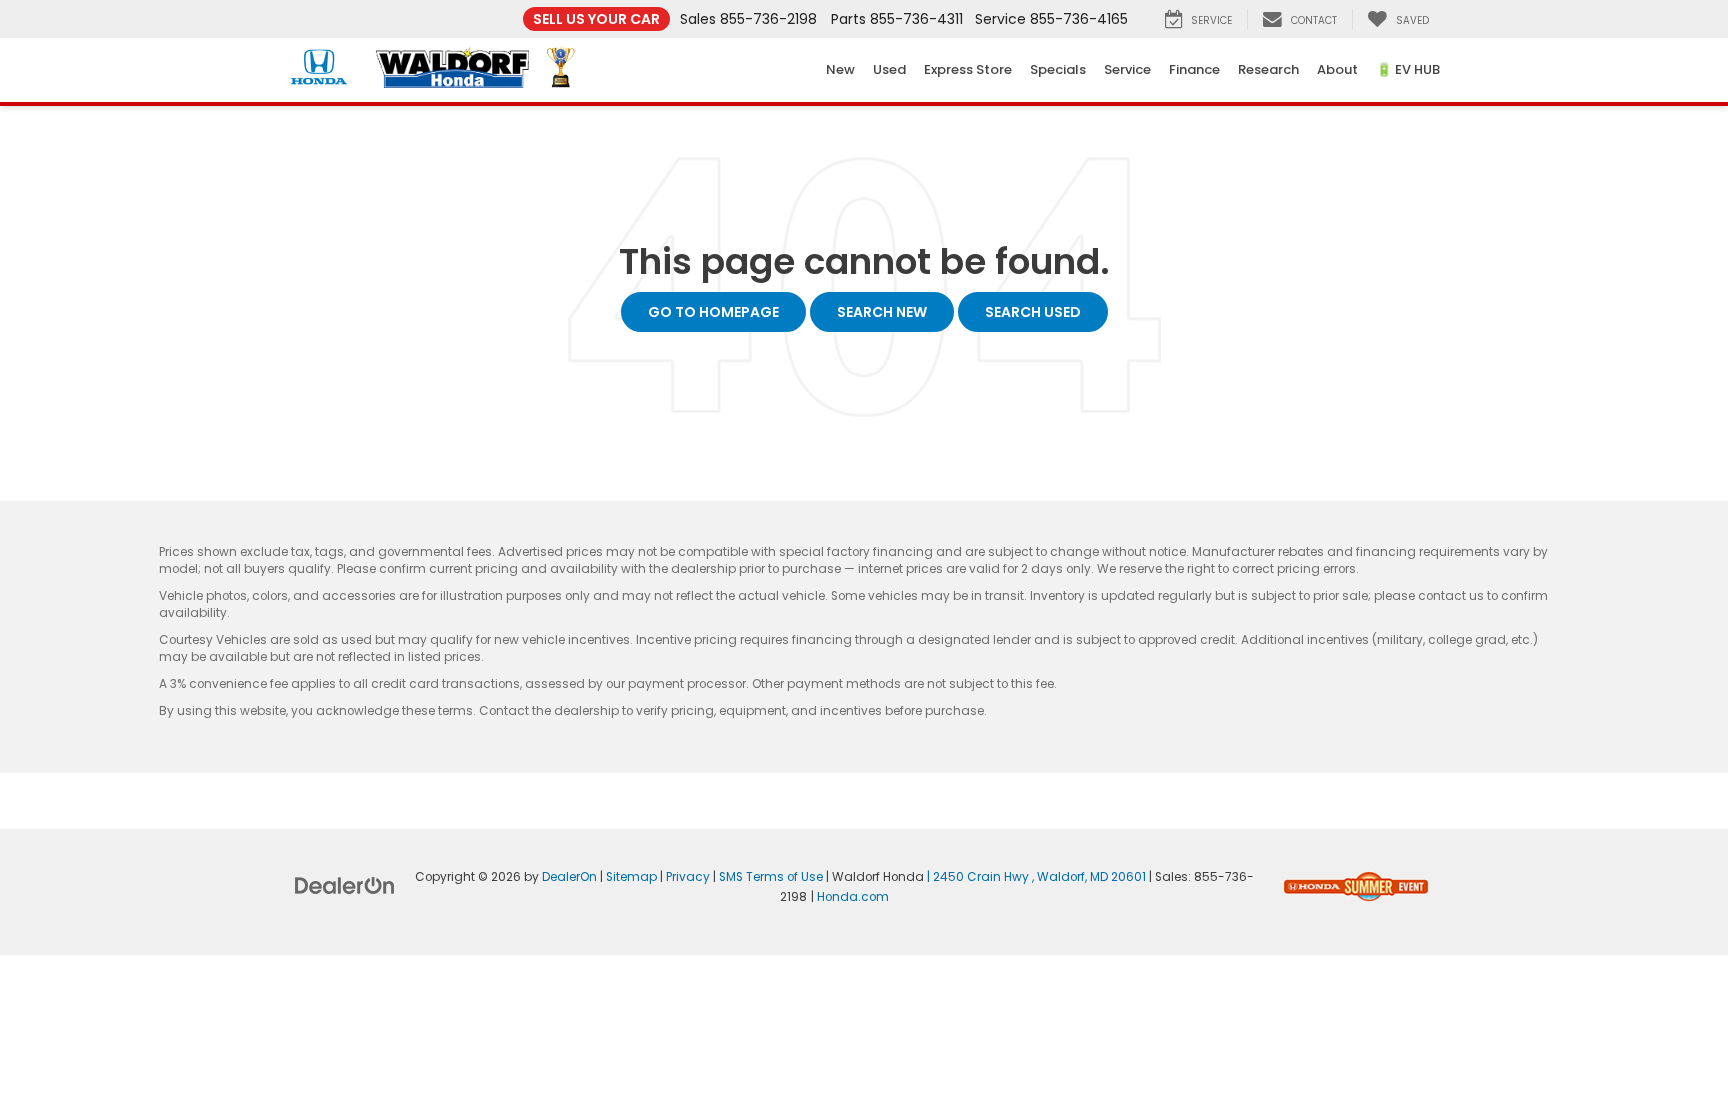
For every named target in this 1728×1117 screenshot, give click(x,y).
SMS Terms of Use (771, 877)
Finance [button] (1194, 69)
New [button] (840, 69)
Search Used (1033, 312)
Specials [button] (1058, 69)
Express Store (968, 69)
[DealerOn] (345, 885)
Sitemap (631, 877)
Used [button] (889, 69)
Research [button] (1268, 69)
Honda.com (853, 897)
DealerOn (569, 877)
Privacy (688, 877)
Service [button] (1127, 69)
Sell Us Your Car (596, 19)
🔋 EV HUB (1408, 69)
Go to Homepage (713, 312)
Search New (882, 312)
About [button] (1337, 69)
